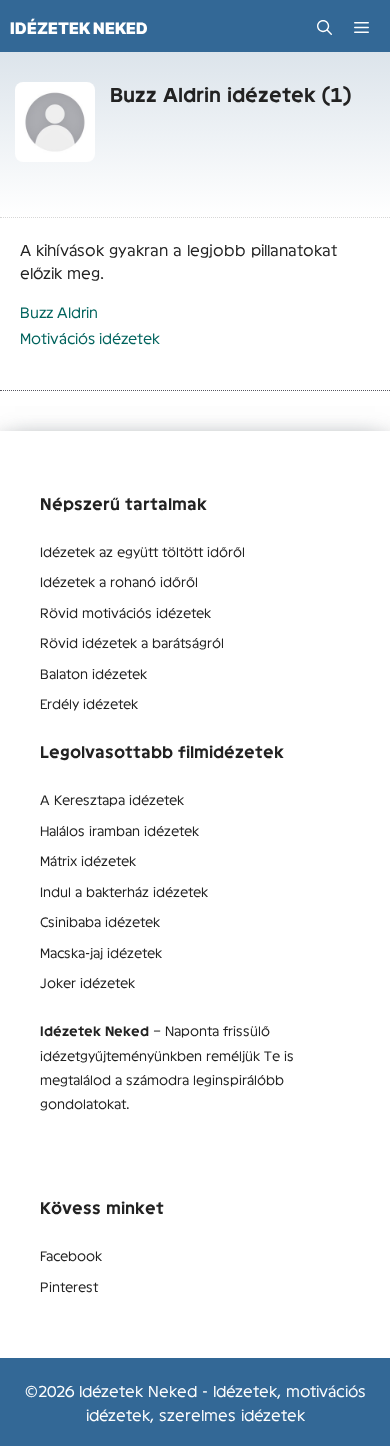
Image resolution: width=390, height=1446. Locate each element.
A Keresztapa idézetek (112, 799)
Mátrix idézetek (88, 860)
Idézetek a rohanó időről (119, 581)
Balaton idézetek (93, 673)
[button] (324, 27)
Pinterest (69, 1286)
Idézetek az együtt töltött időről (142, 551)
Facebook (71, 1255)
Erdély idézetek (89, 703)
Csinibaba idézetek (100, 921)
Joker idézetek (87, 982)
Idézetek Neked (79, 28)
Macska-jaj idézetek (101, 952)
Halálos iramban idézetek (119, 830)
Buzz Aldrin (59, 311)
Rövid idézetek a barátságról (132, 642)
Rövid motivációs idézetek (125, 612)
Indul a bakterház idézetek (124, 891)
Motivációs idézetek (90, 337)
